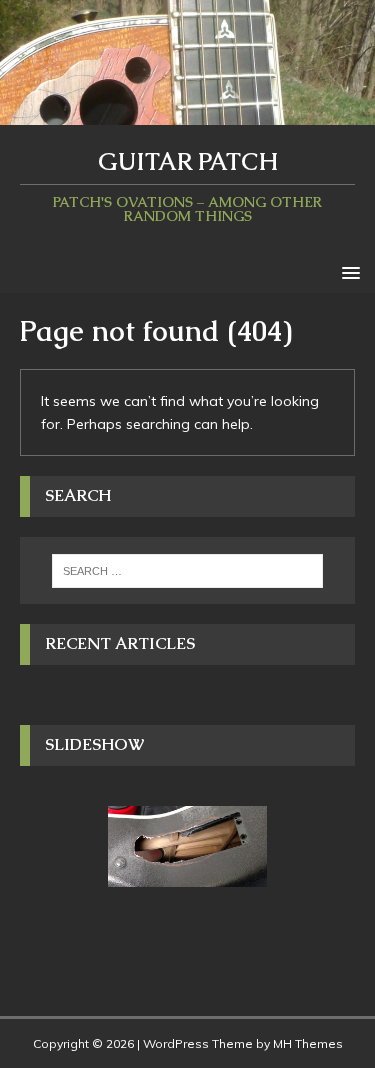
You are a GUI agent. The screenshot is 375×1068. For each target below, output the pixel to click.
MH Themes (308, 1043)
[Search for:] (188, 571)
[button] (347, 271)
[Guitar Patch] (187, 113)
